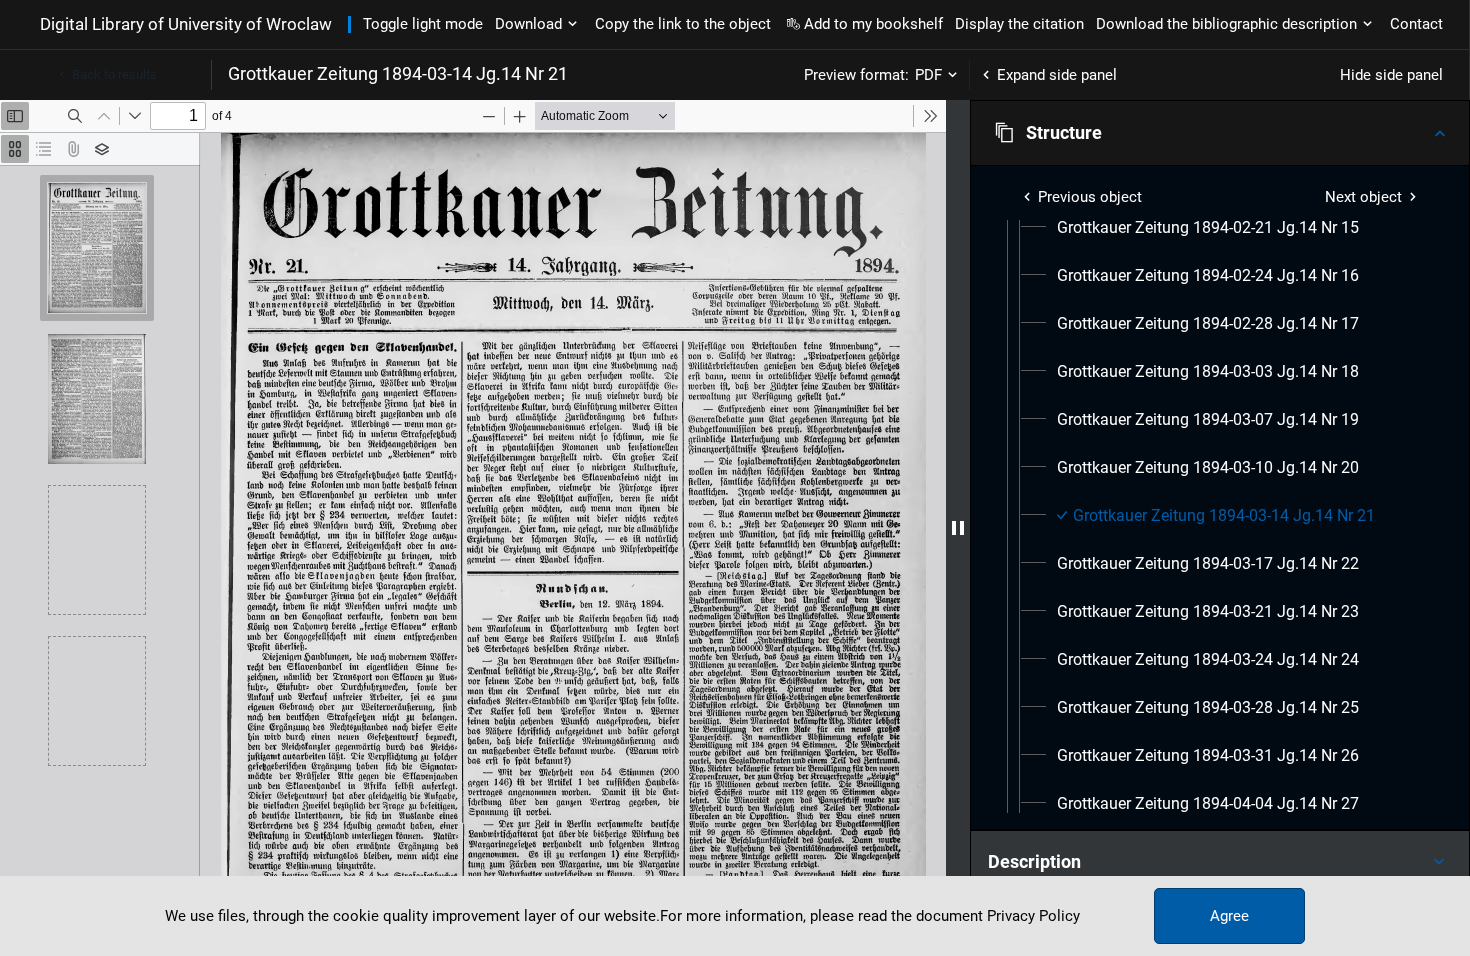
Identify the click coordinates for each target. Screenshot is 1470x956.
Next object (1363, 197)
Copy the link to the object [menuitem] (683, 24)
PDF (928, 75)
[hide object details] (958, 528)
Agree (1229, 916)
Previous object (1090, 197)
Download (528, 24)
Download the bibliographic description (1226, 24)
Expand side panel (1057, 75)
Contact (1416, 24)
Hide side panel (1391, 75)
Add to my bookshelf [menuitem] (873, 24)
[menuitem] (1208, 228)
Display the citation (1019, 24)
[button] (1220, 133)
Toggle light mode (423, 24)
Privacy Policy (1033, 916)
